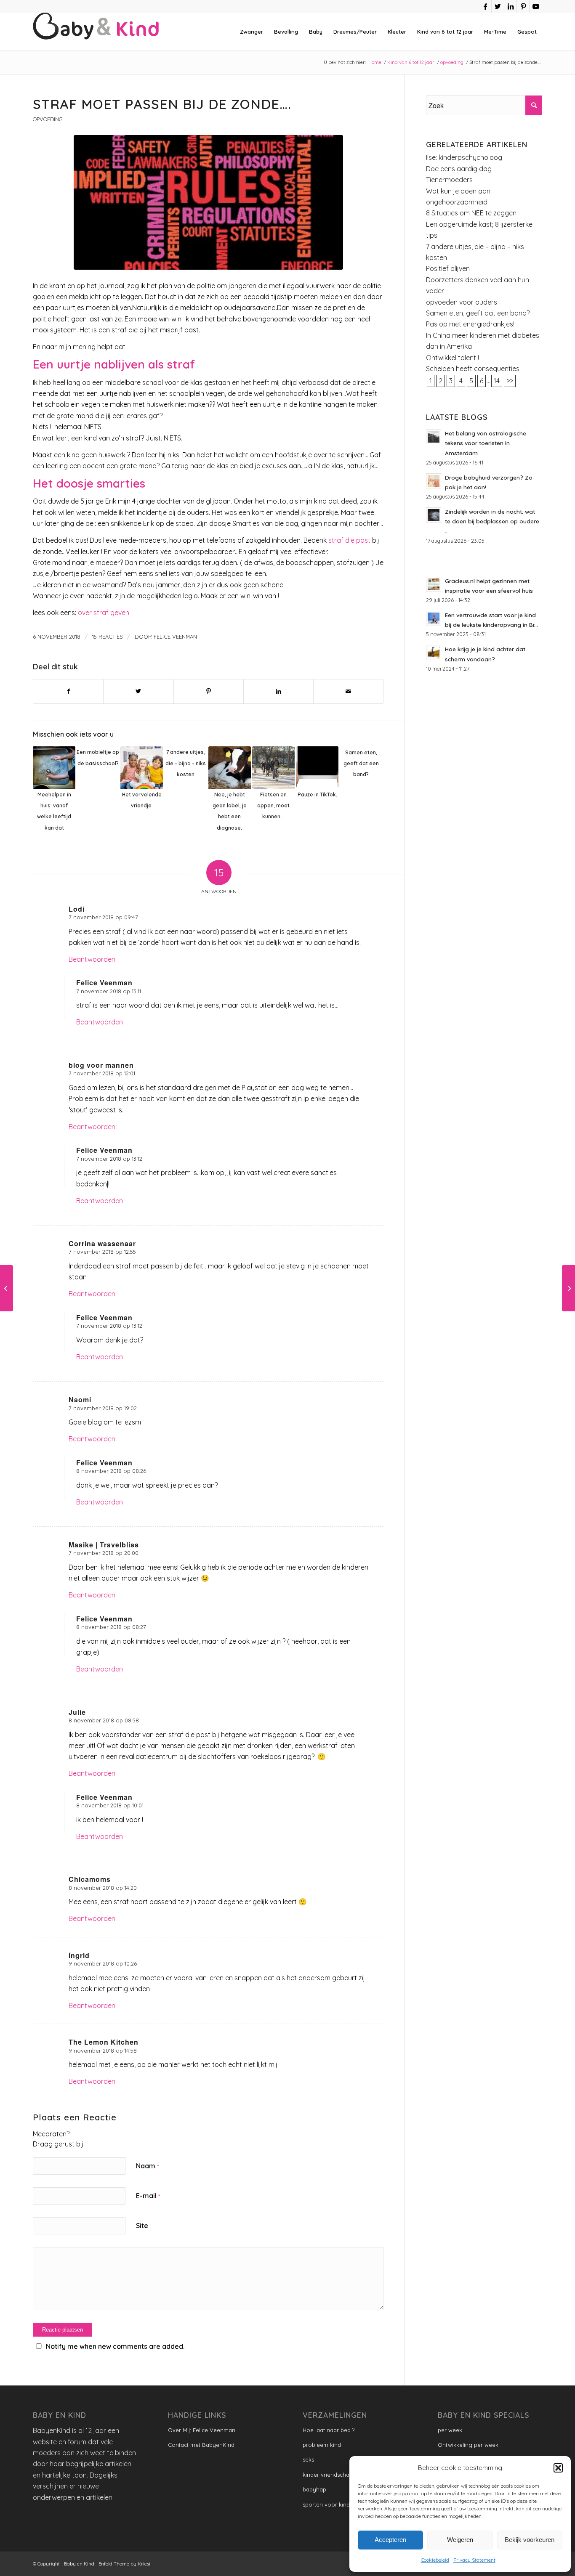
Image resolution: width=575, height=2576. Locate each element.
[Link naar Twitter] (498, 6)
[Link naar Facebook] (485, 6)
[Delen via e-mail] (348, 691)
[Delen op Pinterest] (209, 691)
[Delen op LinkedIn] (278, 691)
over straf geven (104, 613)
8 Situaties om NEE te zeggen (471, 213)
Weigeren (460, 2540)
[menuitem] (252, 32)
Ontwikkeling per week (468, 2445)
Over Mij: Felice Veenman (202, 2430)
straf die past (349, 540)
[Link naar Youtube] (536, 6)
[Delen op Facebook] (68, 691)
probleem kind (322, 2445)
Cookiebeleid (435, 2560)
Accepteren (390, 2540)
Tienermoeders (449, 180)
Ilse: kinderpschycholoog (464, 157)
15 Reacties (108, 637)
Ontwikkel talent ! (453, 358)
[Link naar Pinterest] (523, 6)
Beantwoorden (92, 959)
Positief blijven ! (449, 268)
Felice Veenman (175, 637)
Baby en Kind (79, 2564)
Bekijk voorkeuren (530, 2540)
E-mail (148, 2196)
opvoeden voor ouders (462, 302)
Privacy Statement (474, 2560)
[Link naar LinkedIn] (510, 6)
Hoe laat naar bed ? (329, 2430)
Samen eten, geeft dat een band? (478, 313)
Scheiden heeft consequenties (473, 369)
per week (450, 2430)
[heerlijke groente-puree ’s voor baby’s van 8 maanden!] (7, 1288)
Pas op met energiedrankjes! (470, 324)
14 (497, 381)
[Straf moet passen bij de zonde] (208, 202)
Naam (147, 2166)
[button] (558, 2468)
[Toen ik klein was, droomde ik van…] (568, 1288)
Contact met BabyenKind (201, 2445)
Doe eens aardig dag (459, 169)
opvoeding (48, 119)
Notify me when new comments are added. (115, 2346)
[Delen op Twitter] (138, 691)
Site (142, 2226)
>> (510, 381)
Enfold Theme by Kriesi (124, 2564)
